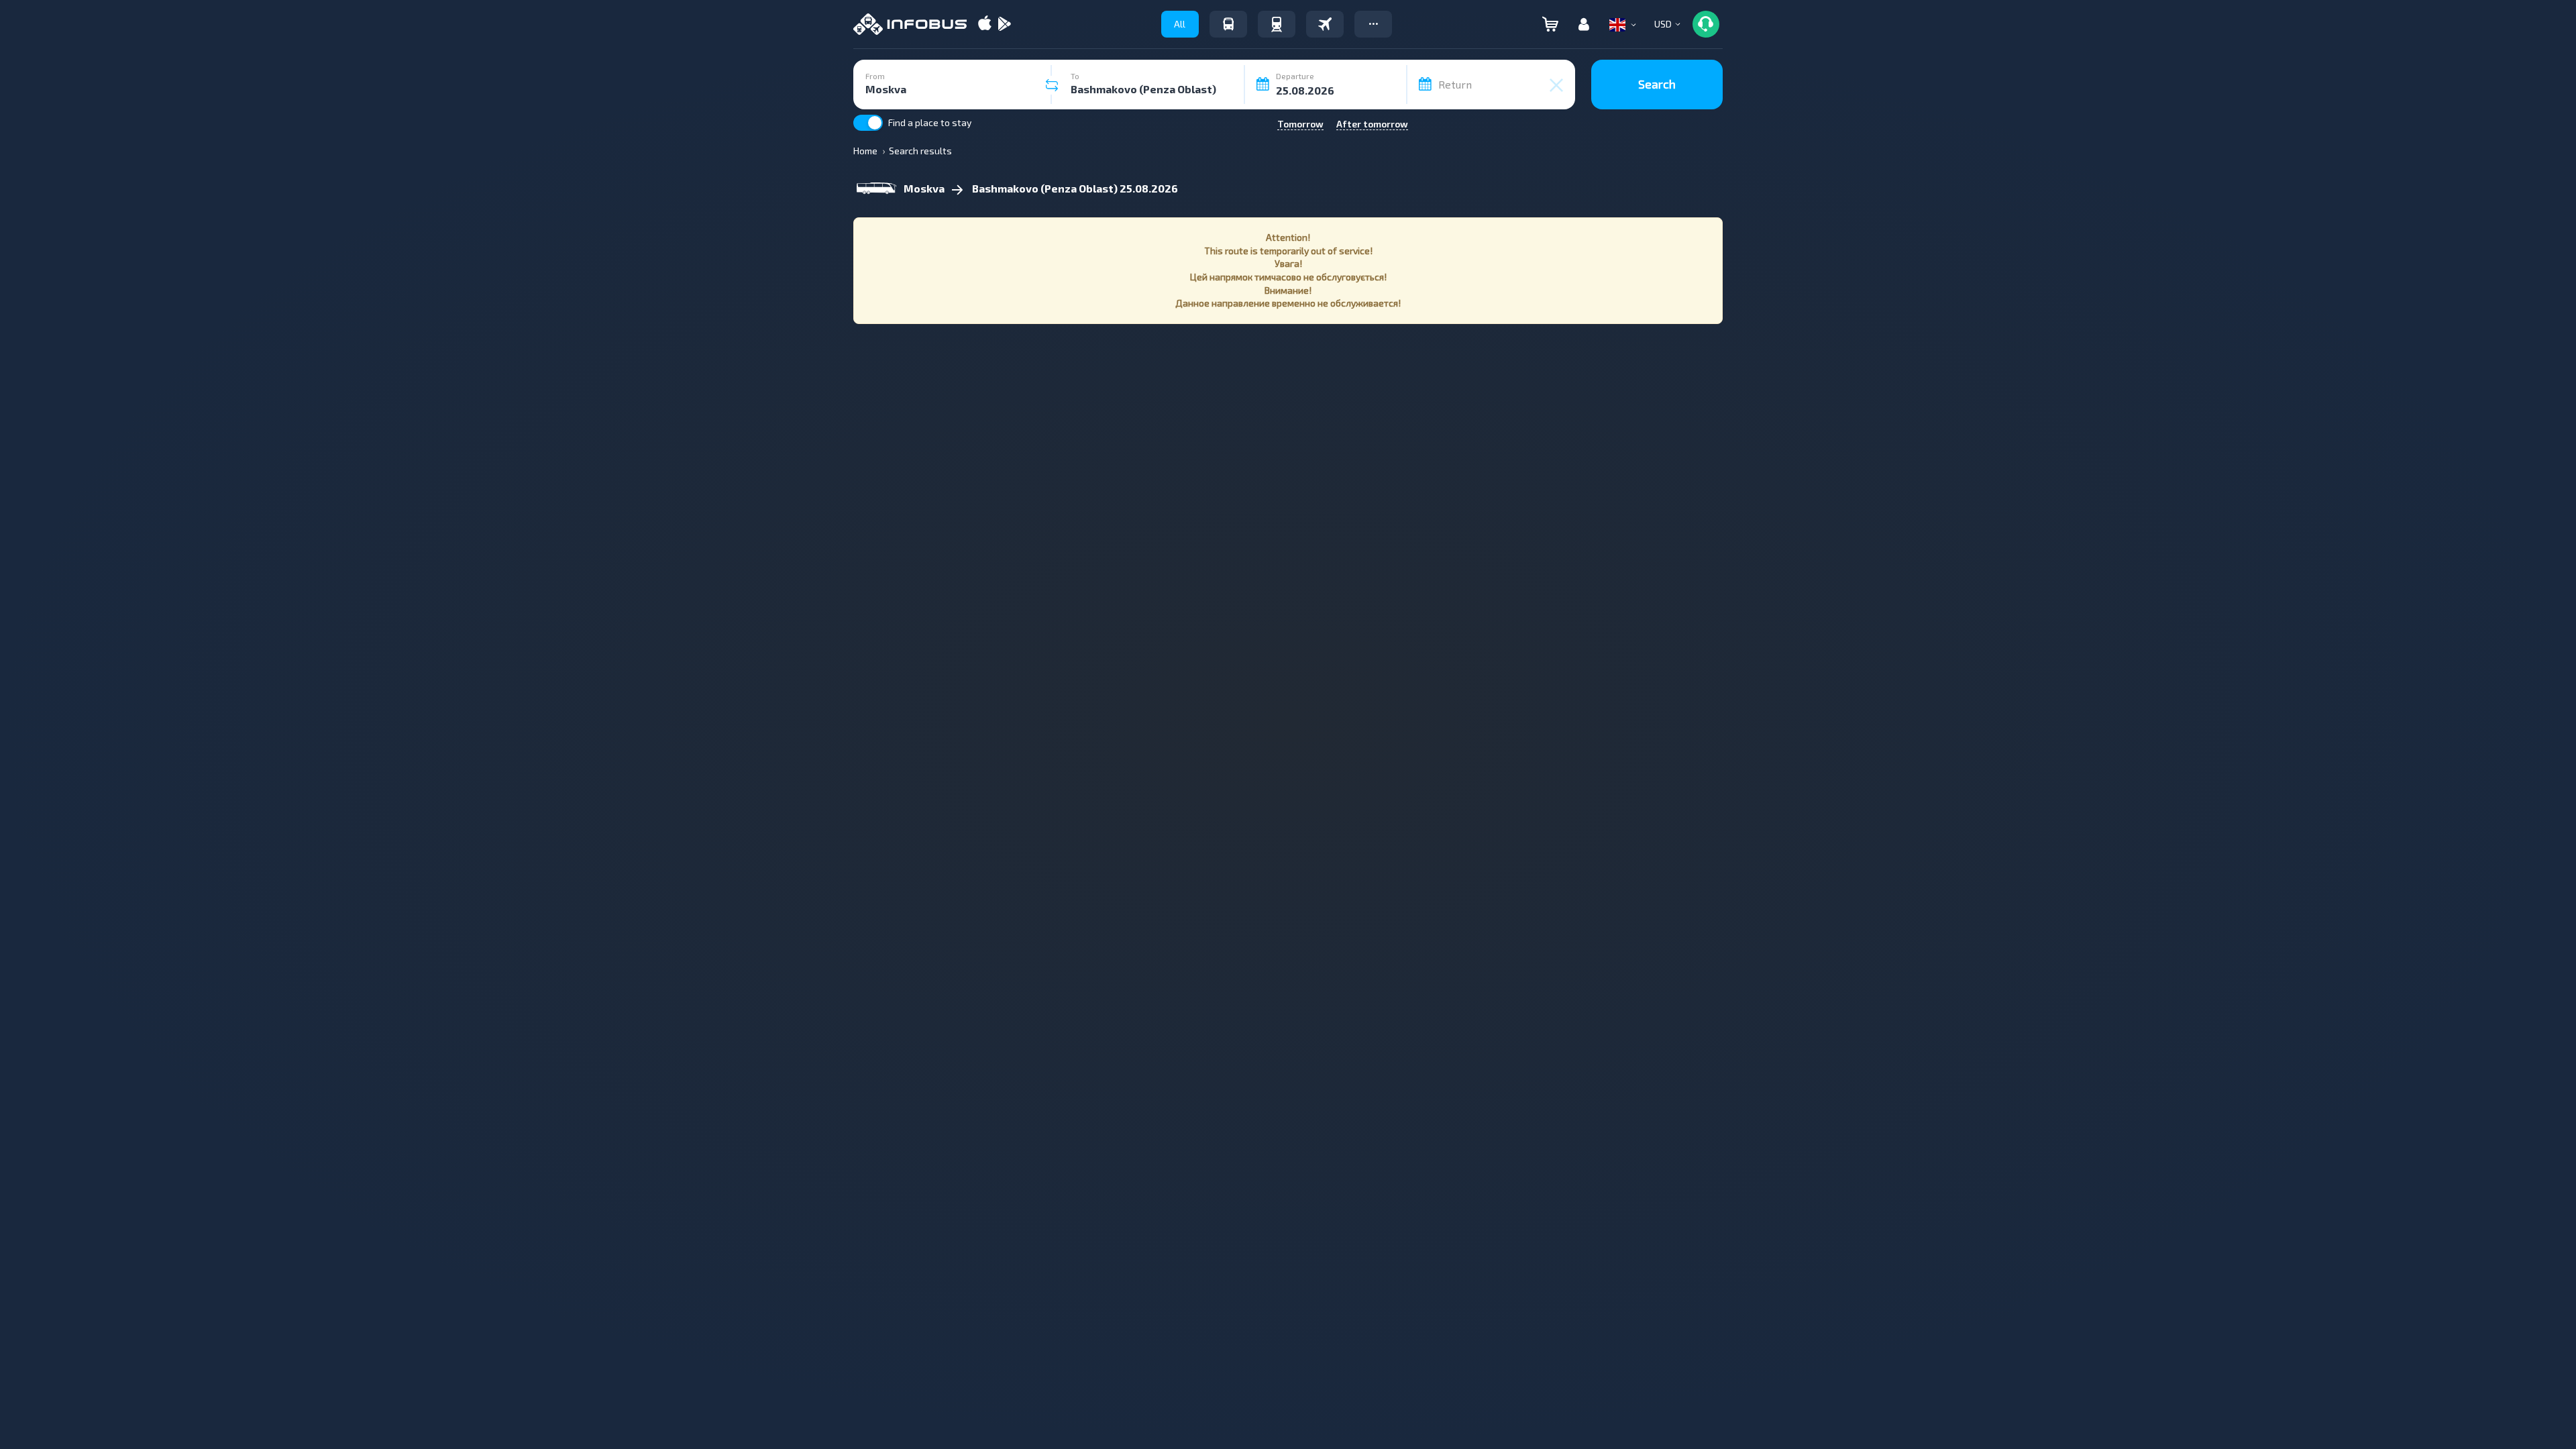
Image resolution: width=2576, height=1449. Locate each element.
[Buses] (1228, 24)
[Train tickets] (1277, 24)
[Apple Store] (985, 24)
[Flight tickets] (1325, 24)
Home (865, 151)
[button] (1373, 24)
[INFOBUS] (910, 24)
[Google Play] (1004, 24)
